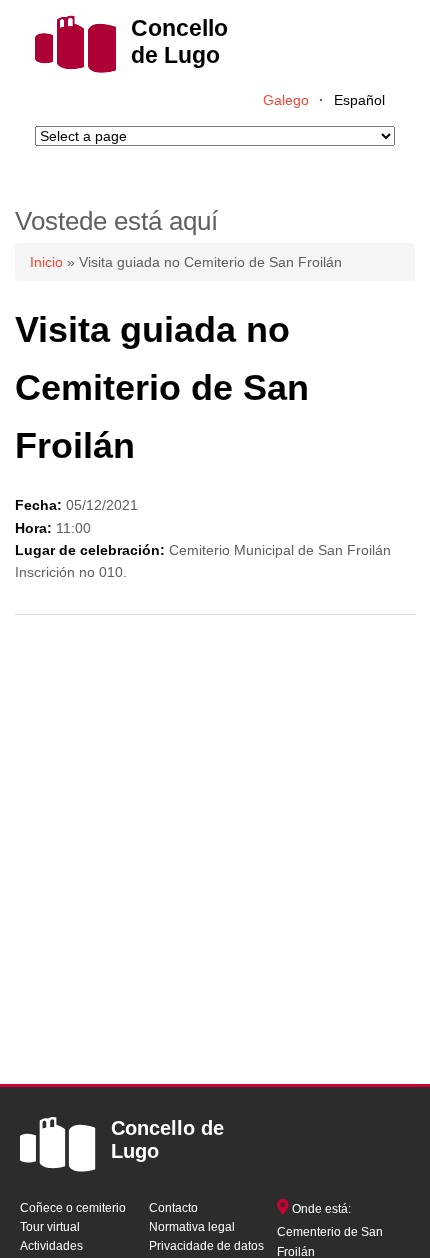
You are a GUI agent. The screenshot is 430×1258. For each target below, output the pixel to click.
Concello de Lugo (179, 41)
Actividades (51, 1246)
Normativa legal (192, 1227)
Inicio (46, 262)
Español (359, 100)
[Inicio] (75, 68)
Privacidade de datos (206, 1246)
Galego (286, 100)
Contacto (173, 1208)
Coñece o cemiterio (73, 1208)
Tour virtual (50, 1227)
